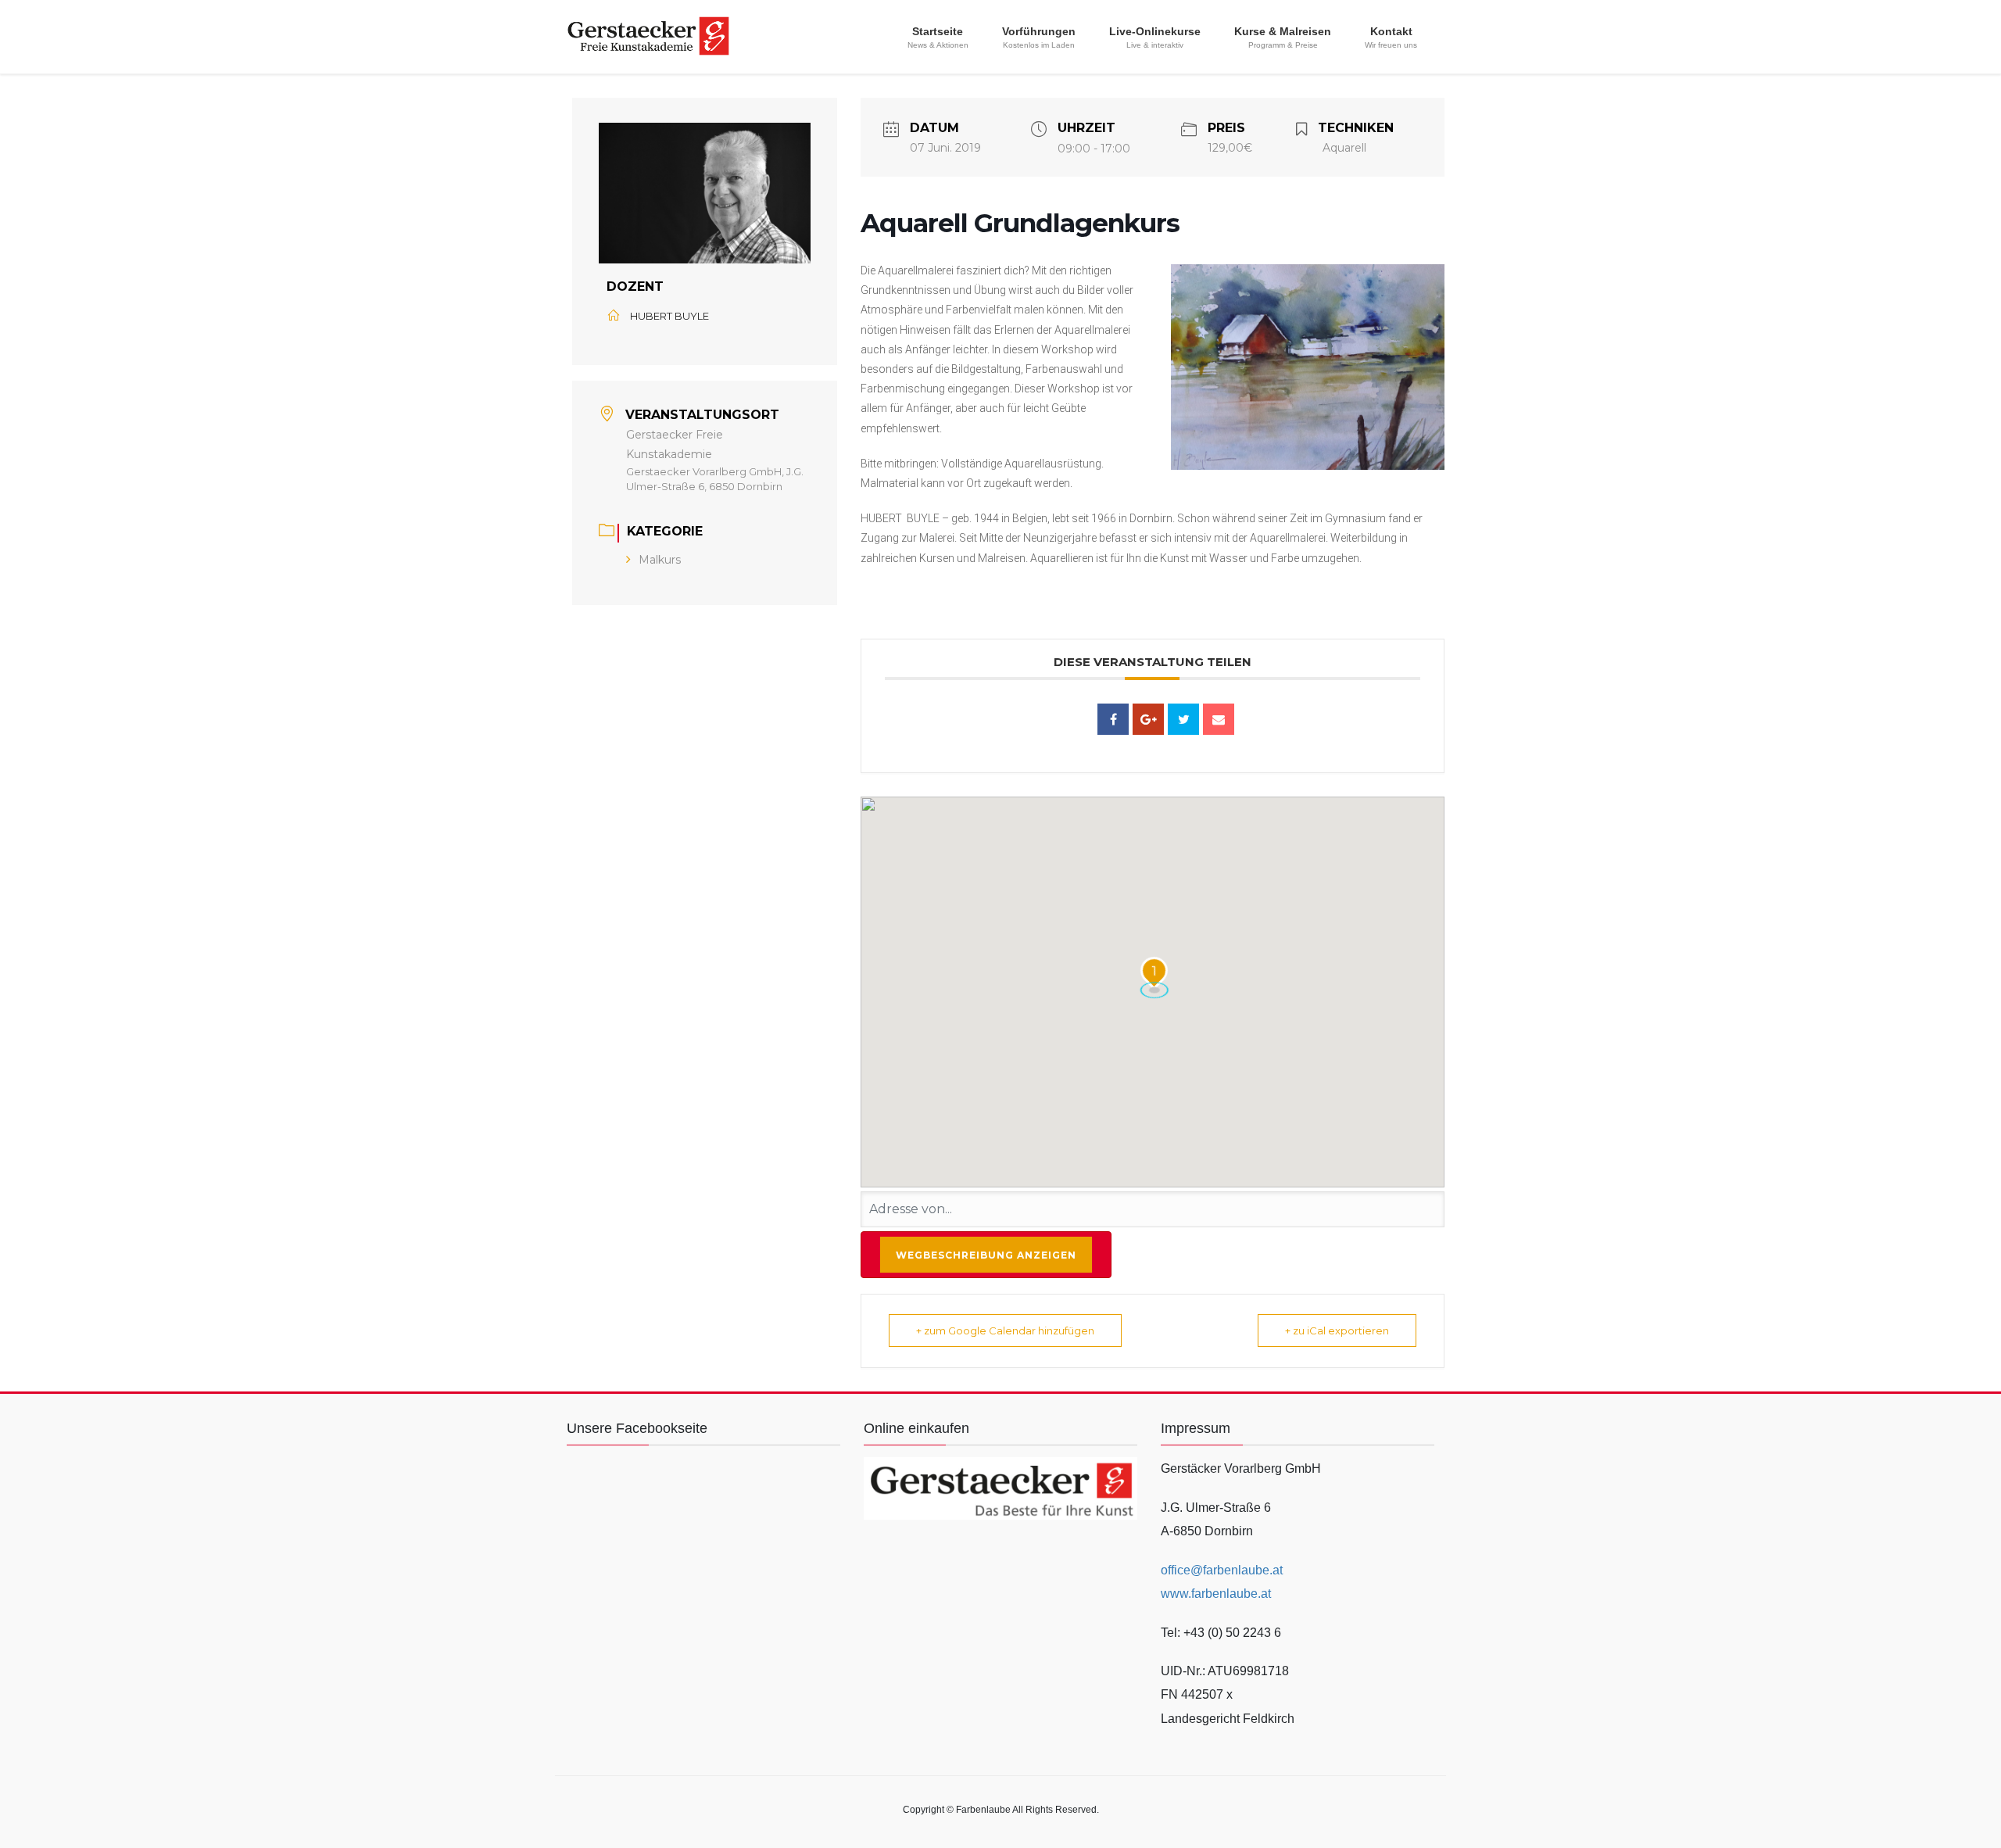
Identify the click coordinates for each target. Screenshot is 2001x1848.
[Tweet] (1183, 719)
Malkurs (660, 560)
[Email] (1219, 719)
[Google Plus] (1148, 719)
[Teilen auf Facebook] (1113, 719)
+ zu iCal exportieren (1337, 1330)
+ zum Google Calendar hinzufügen (1005, 1330)
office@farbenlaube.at (1222, 1570)
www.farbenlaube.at (1216, 1594)
